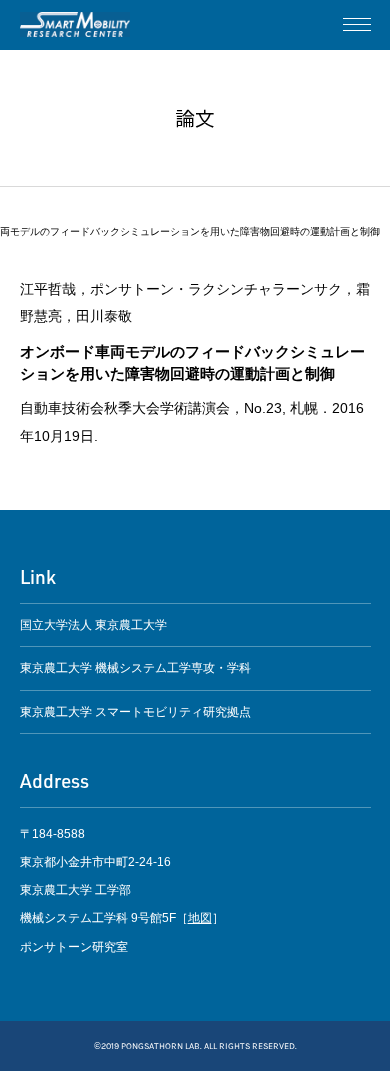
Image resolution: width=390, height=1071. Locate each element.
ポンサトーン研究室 (75, 25)
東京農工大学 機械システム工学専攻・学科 (135, 668)
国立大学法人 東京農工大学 (93, 625)
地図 (200, 918)
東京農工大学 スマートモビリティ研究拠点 (135, 712)
